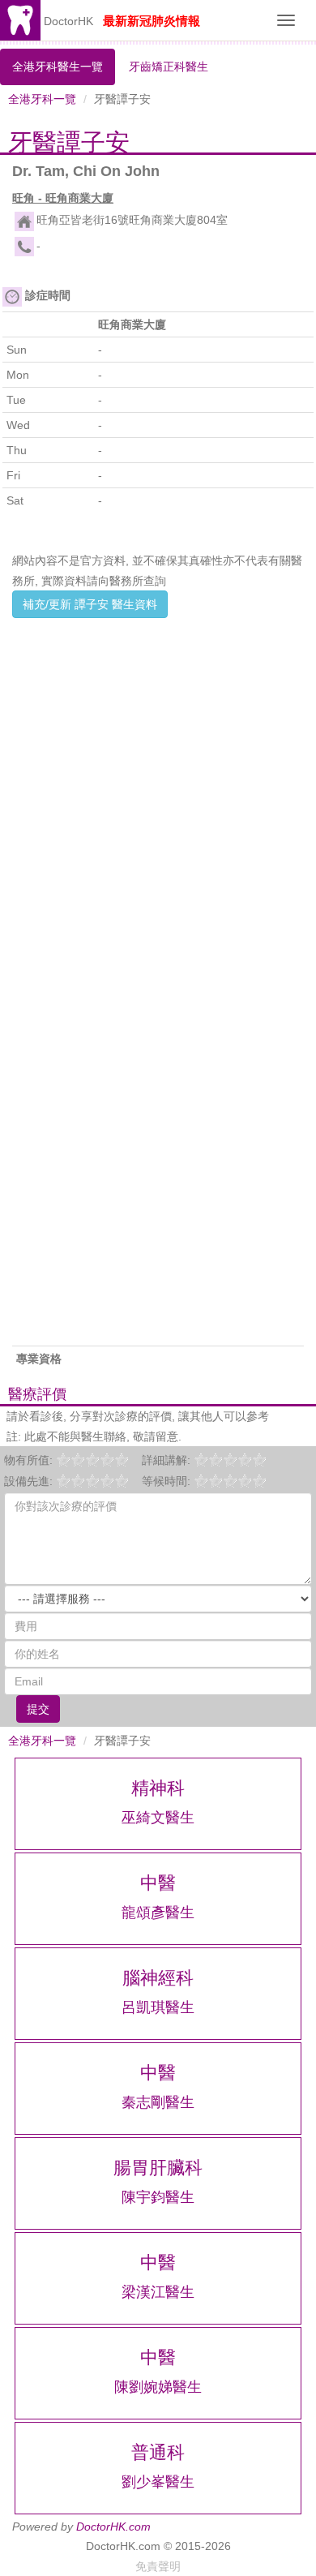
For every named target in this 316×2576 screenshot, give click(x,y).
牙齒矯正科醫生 (169, 67)
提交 (38, 1709)
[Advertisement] (158, 783)
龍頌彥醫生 (158, 1913)
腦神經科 (158, 1978)
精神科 (158, 1788)
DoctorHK (68, 21)
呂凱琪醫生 (158, 2007)
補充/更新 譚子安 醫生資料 (90, 604)
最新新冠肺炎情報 (152, 21)
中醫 (158, 1883)
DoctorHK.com (113, 2527)
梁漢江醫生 (158, 2292)
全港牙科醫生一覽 (58, 67)
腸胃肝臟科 (158, 2168)
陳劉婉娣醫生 (158, 2387)
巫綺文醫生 (158, 1818)
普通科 (158, 2452)
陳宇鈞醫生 (158, 2197)
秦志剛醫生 (158, 2102)
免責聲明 (158, 2566)
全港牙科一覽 (42, 99)
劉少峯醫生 (158, 2482)
